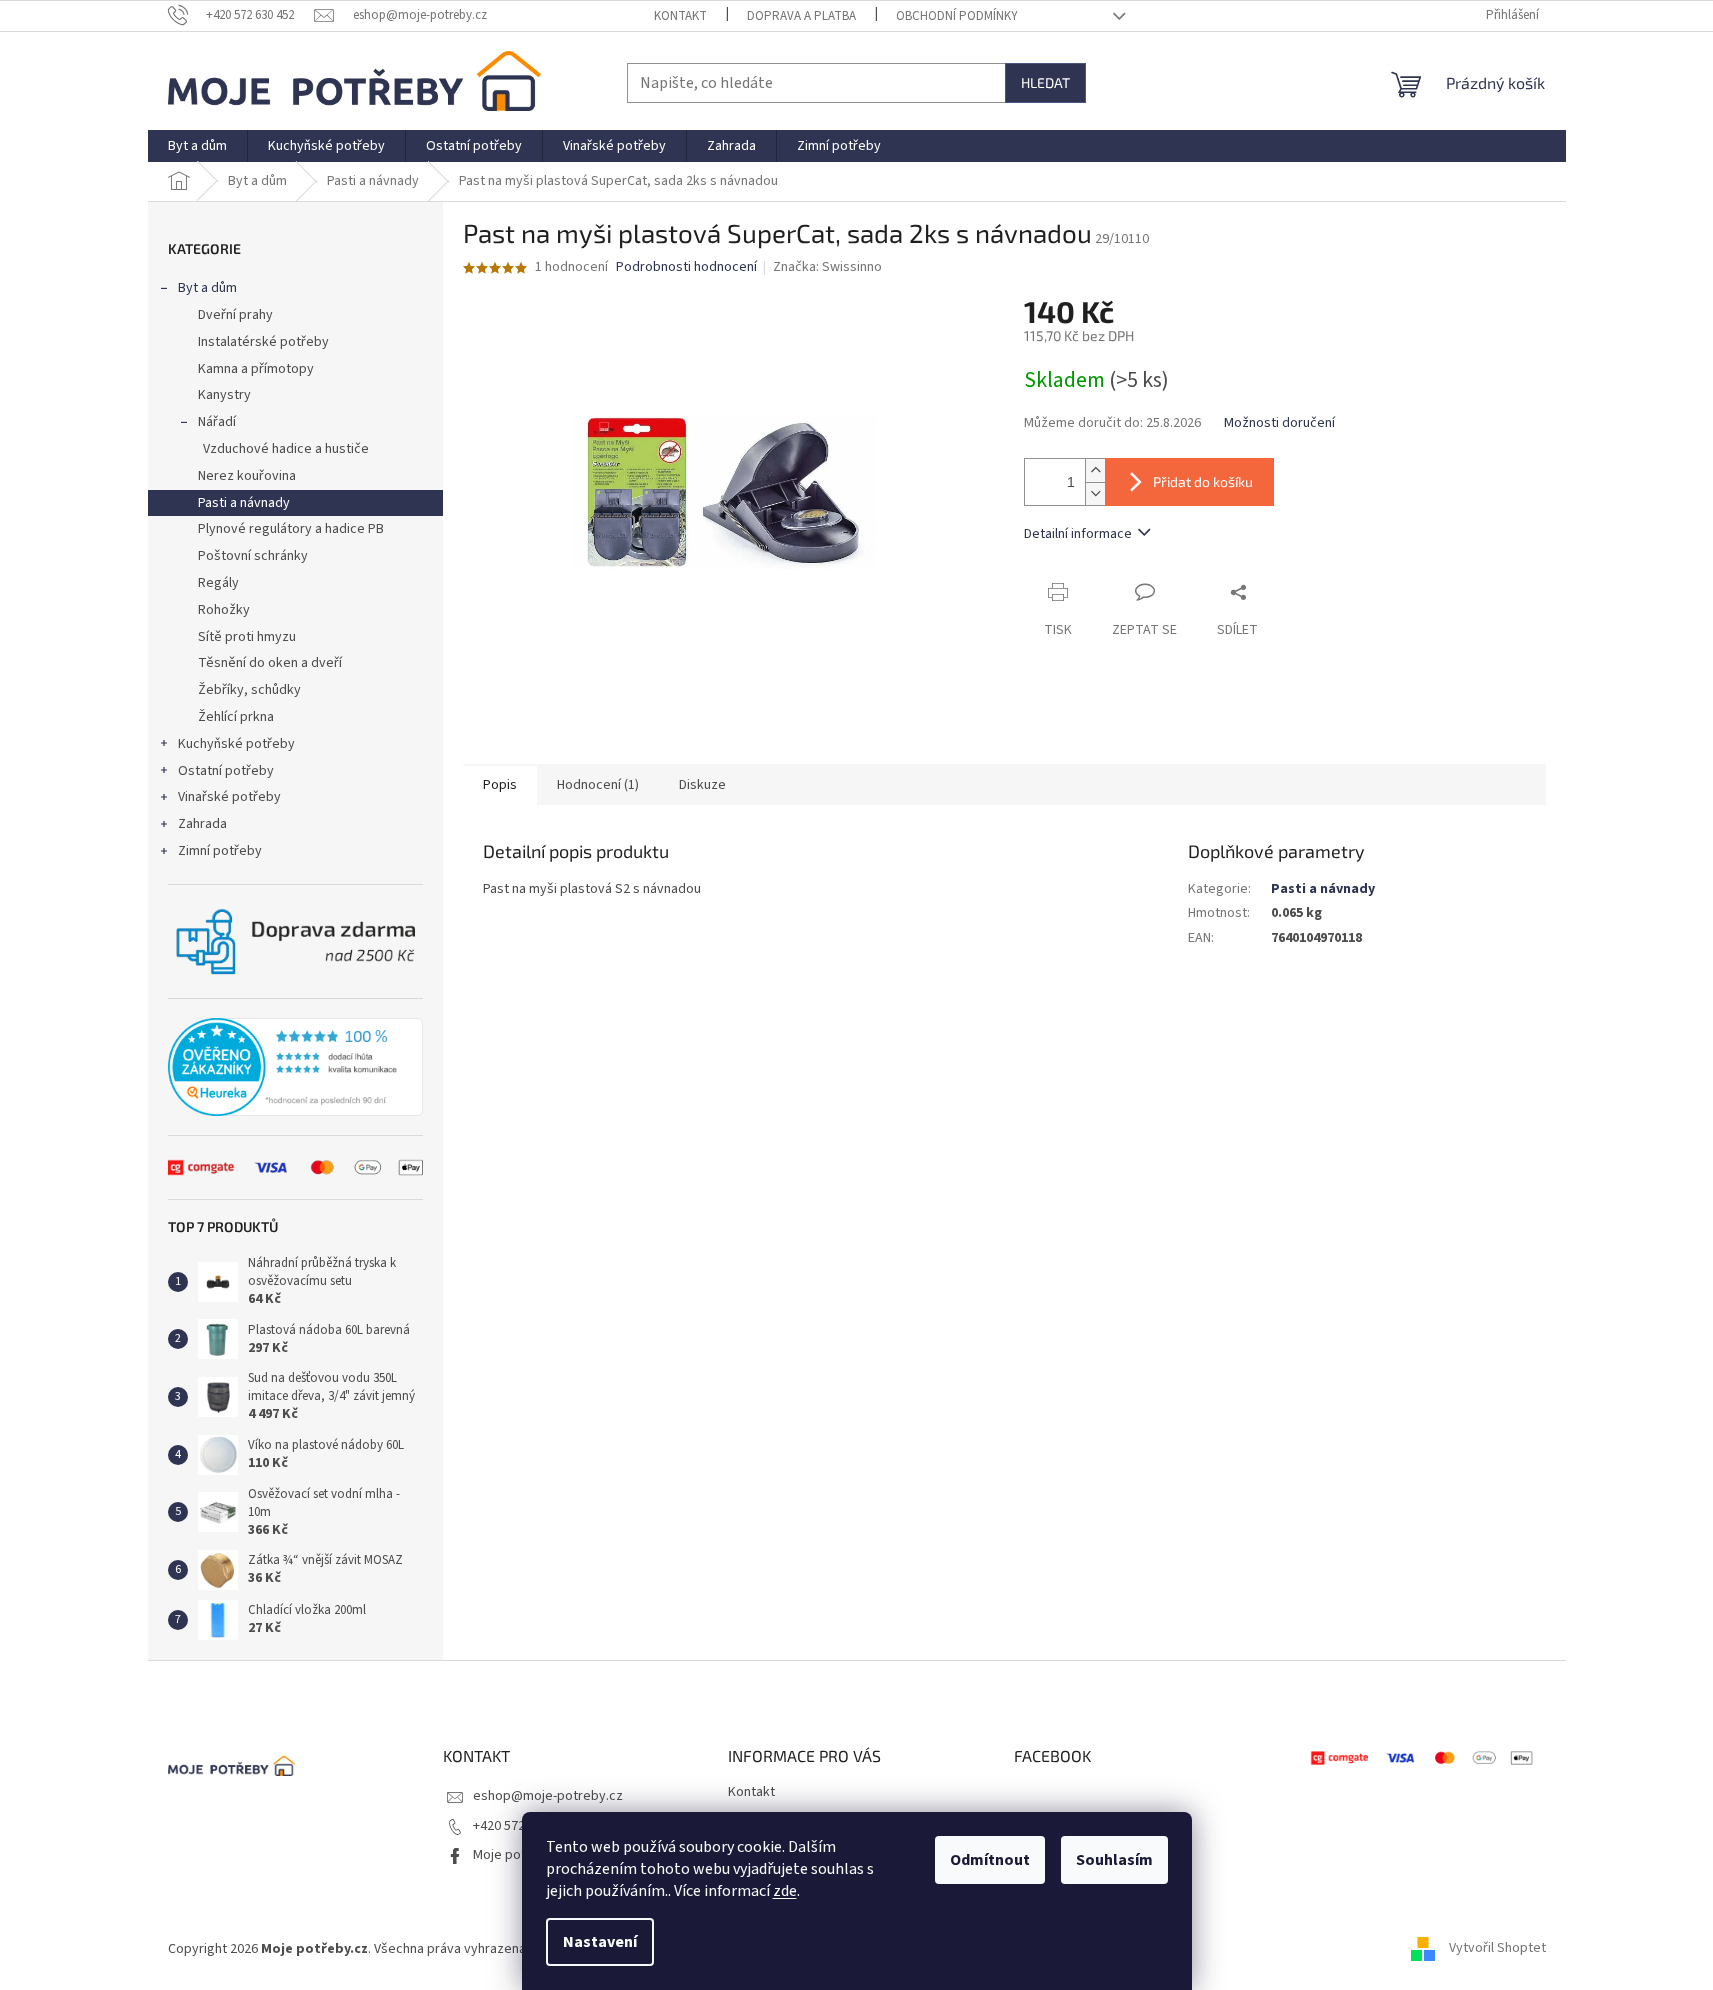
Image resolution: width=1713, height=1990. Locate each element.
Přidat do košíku (1203, 481)
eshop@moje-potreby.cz (548, 1796)
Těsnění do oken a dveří (270, 663)
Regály (218, 583)
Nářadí (217, 422)
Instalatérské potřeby (263, 342)
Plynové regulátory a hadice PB (291, 529)
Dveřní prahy (235, 315)
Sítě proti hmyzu (247, 637)
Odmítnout (990, 1860)
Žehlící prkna (236, 717)
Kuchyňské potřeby (236, 744)
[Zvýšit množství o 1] (1095, 470)
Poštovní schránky (253, 556)
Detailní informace (1078, 534)
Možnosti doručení (1279, 423)
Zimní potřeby (220, 851)
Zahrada (202, 824)
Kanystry (224, 395)
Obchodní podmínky (957, 16)
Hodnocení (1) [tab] (598, 785)
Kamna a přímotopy (256, 369)
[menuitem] (197, 146)
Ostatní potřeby (226, 771)
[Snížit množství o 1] (1095, 493)
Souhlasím (1114, 1860)
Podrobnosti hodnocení (686, 267)
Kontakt (680, 16)
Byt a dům (207, 288)
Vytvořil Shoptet (1497, 1949)
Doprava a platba (801, 16)
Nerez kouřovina (247, 476)
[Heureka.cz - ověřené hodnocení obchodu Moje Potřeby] (295, 1067)
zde (785, 1891)
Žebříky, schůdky (249, 690)
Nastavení (600, 1942)
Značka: (827, 267)
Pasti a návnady (244, 503)
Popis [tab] (500, 785)
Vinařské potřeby (229, 797)
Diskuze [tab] (702, 785)
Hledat (1045, 82)
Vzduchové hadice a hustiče (286, 449)
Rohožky (224, 610)
